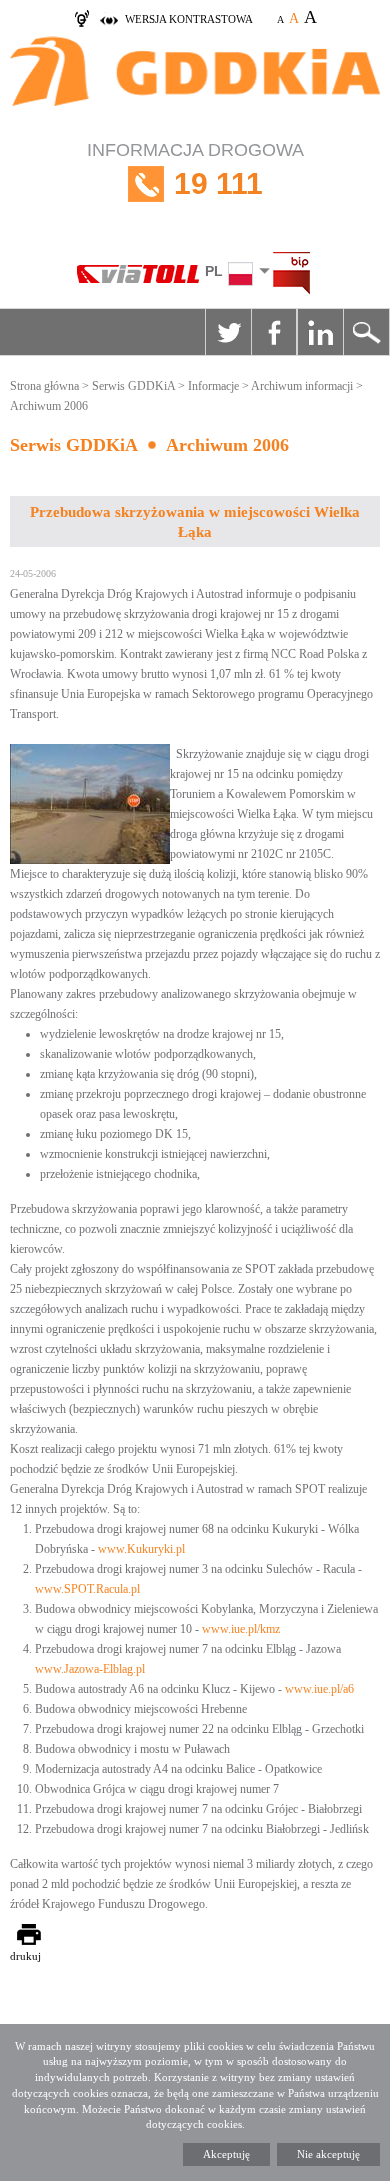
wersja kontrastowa (189, 19)
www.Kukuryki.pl (141, 1549)
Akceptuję (226, 2154)
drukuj (25, 1956)
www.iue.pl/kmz (241, 1629)
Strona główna (44, 386)
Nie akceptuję (328, 2154)
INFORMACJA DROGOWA (195, 170)
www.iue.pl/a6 (319, 1689)
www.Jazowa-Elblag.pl (90, 1669)
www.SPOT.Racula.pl (87, 1589)
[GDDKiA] (195, 82)
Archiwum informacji (302, 386)
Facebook (274, 332)
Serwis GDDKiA (133, 386)
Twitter (228, 332)
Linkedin (320, 332)
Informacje (213, 386)
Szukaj (366, 332)
